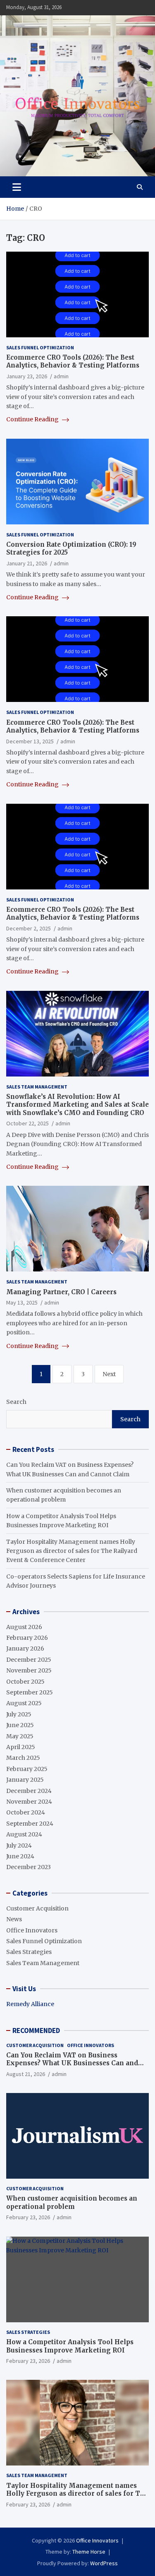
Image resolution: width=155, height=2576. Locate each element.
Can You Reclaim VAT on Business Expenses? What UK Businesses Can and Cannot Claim (72, 2063)
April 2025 (21, 1747)
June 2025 (20, 1725)
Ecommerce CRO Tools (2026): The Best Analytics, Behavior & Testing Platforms (73, 362)
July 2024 (19, 1845)
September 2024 (30, 1824)
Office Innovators (32, 1930)
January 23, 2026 (27, 376)
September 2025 (30, 1692)
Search (16, 1402)
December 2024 (29, 1791)
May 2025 (20, 1736)
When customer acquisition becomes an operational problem (72, 2202)
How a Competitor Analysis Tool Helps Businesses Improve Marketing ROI (70, 2346)
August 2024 (24, 1834)
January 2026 (25, 1648)
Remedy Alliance (30, 2004)
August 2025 (24, 1703)
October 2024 (26, 1812)
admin (61, 376)
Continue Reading (33, 419)
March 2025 (23, 1758)
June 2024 (20, 1856)
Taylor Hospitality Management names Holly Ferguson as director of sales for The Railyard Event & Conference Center (72, 1551)
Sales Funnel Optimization (40, 347)
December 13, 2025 (30, 741)
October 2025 (25, 1682)
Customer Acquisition (37, 1908)
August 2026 (24, 1627)
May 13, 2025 (22, 1302)
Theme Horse (89, 2552)
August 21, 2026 (26, 2074)
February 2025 (27, 1769)
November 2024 (29, 1802)
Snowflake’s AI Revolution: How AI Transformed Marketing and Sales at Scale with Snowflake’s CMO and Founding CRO (77, 1105)
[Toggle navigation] (17, 187)
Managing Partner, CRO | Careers (61, 1292)
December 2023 (29, 1867)
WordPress (104, 2563)
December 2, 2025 (29, 928)
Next (109, 1374)
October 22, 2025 (27, 1123)
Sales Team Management (37, 1087)
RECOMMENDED (36, 2031)
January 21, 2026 (27, 563)
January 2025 (25, 1780)
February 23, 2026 (28, 2217)
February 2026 (27, 1638)
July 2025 (19, 1714)
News (14, 1919)
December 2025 (29, 1660)
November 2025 (29, 1670)
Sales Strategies (29, 1952)
